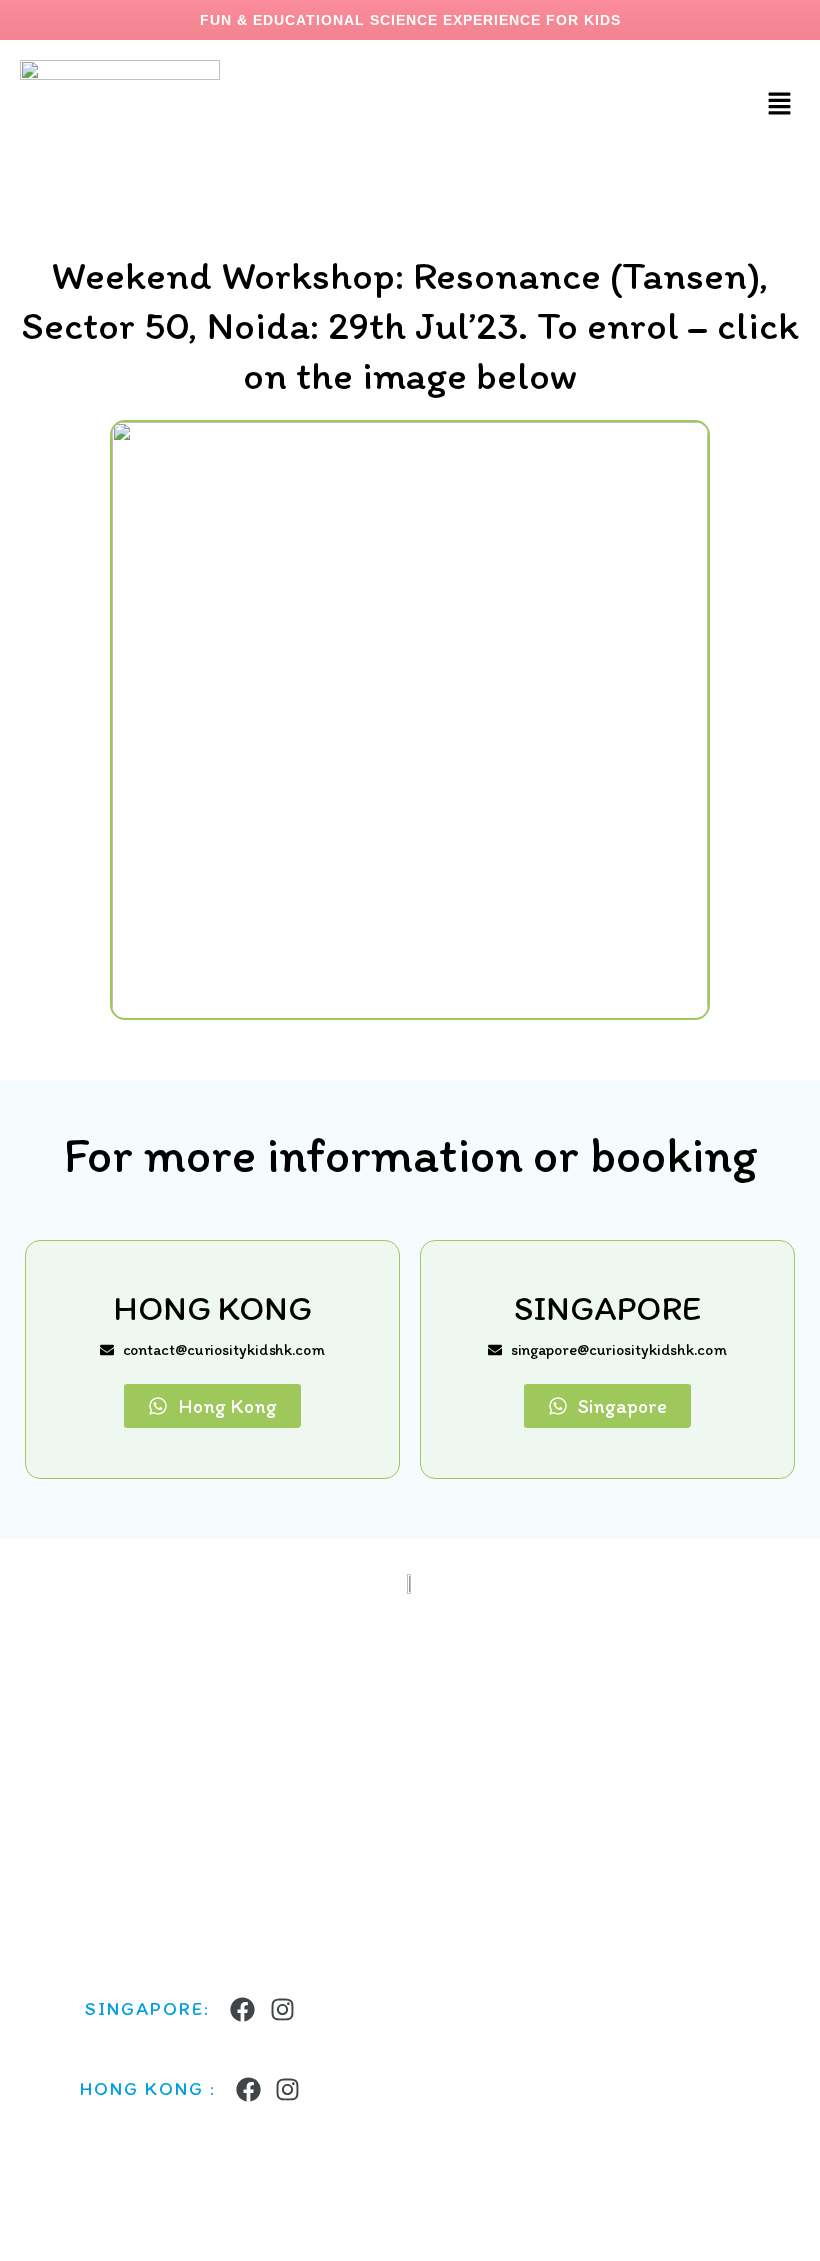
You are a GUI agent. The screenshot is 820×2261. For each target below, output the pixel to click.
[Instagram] (282, 2009)
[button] (780, 105)
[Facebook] (242, 2009)
